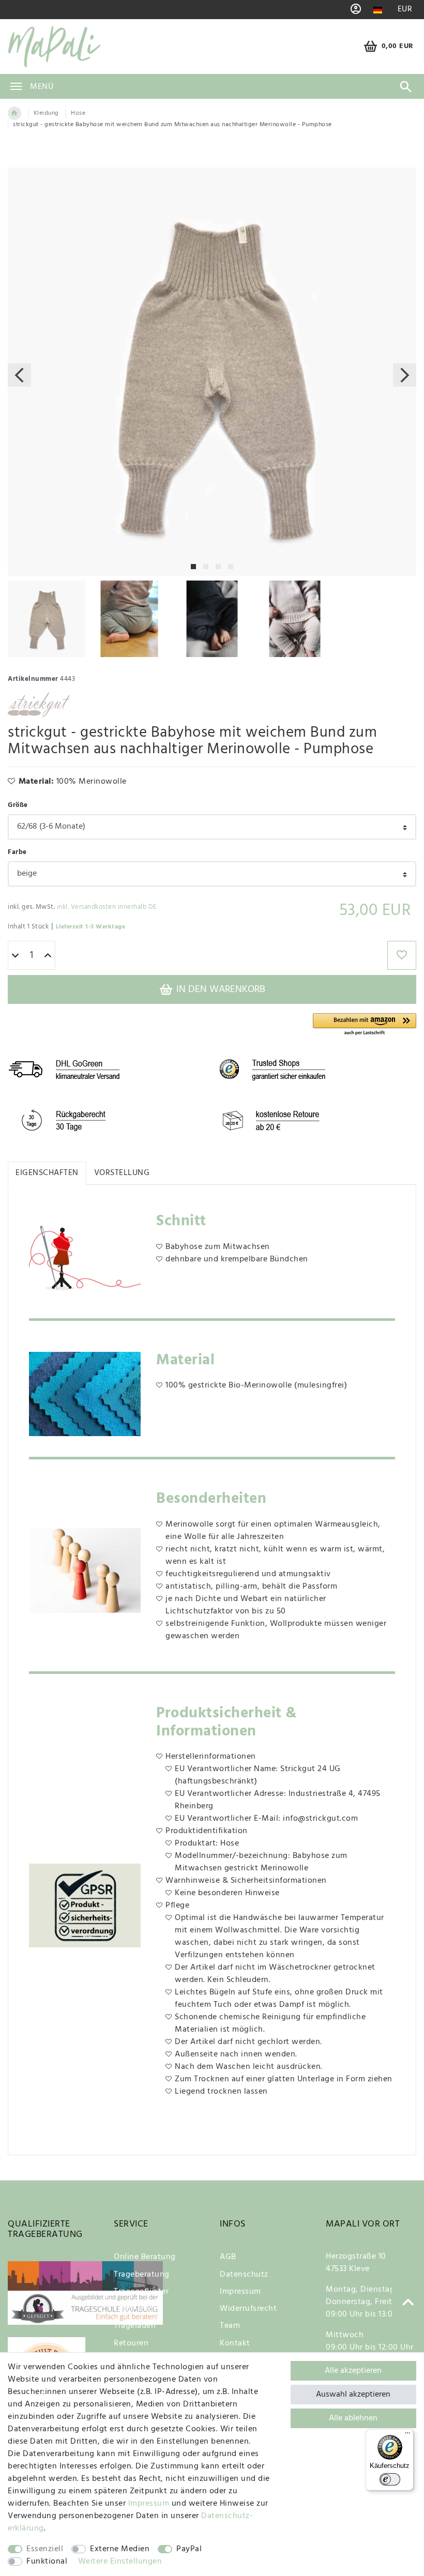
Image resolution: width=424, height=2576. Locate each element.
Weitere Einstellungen (120, 2562)
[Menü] (407, 2435)
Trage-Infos (135, 2309)
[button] (365, 1025)
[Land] (378, 10)
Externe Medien (120, 2549)
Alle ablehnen (353, 2418)
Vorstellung (122, 1173)
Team (230, 2326)
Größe (18, 805)
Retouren (131, 2343)
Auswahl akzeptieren (353, 2395)
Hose (78, 113)
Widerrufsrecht (248, 2309)
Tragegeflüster (141, 2292)
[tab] (47, 1173)
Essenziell (45, 2549)
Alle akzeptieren (353, 2371)
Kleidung (46, 113)
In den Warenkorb (219, 989)
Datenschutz (244, 2275)
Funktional (47, 2562)
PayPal (189, 2549)
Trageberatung (142, 2275)
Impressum (240, 2292)
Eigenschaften (47, 1173)
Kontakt (235, 2343)
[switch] (390, 2479)
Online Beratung (145, 2257)
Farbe (17, 852)
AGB (228, 2257)
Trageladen (135, 2326)
